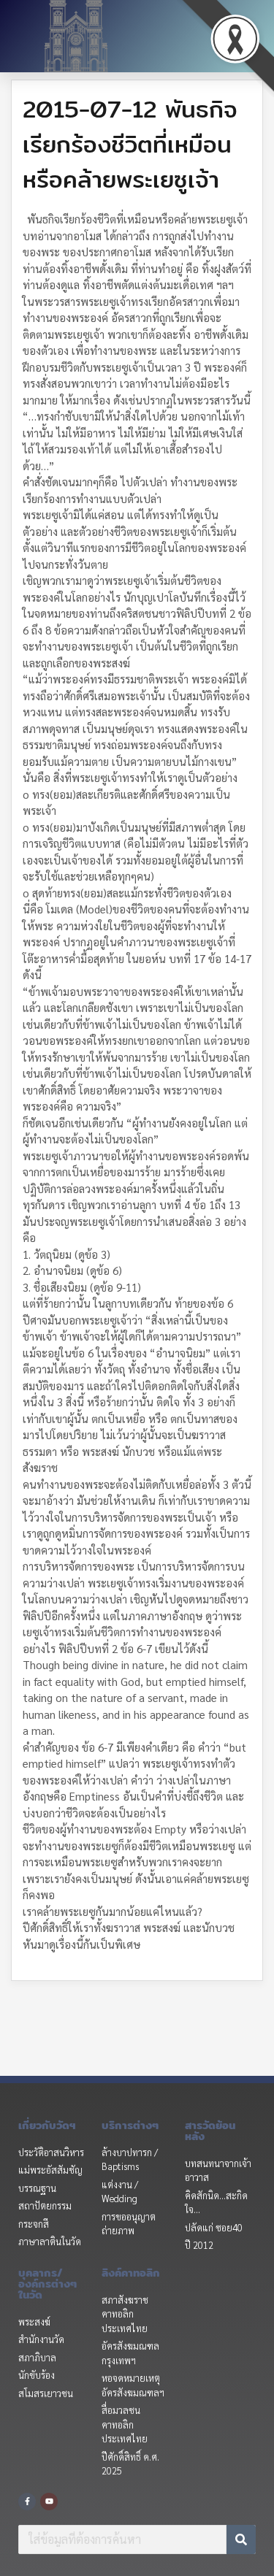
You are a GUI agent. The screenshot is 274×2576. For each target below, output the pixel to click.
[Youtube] (49, 2502)
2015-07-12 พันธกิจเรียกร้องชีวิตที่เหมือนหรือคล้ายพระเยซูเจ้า (130, 144)
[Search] (241, 2539)
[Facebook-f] (27, 2502)
